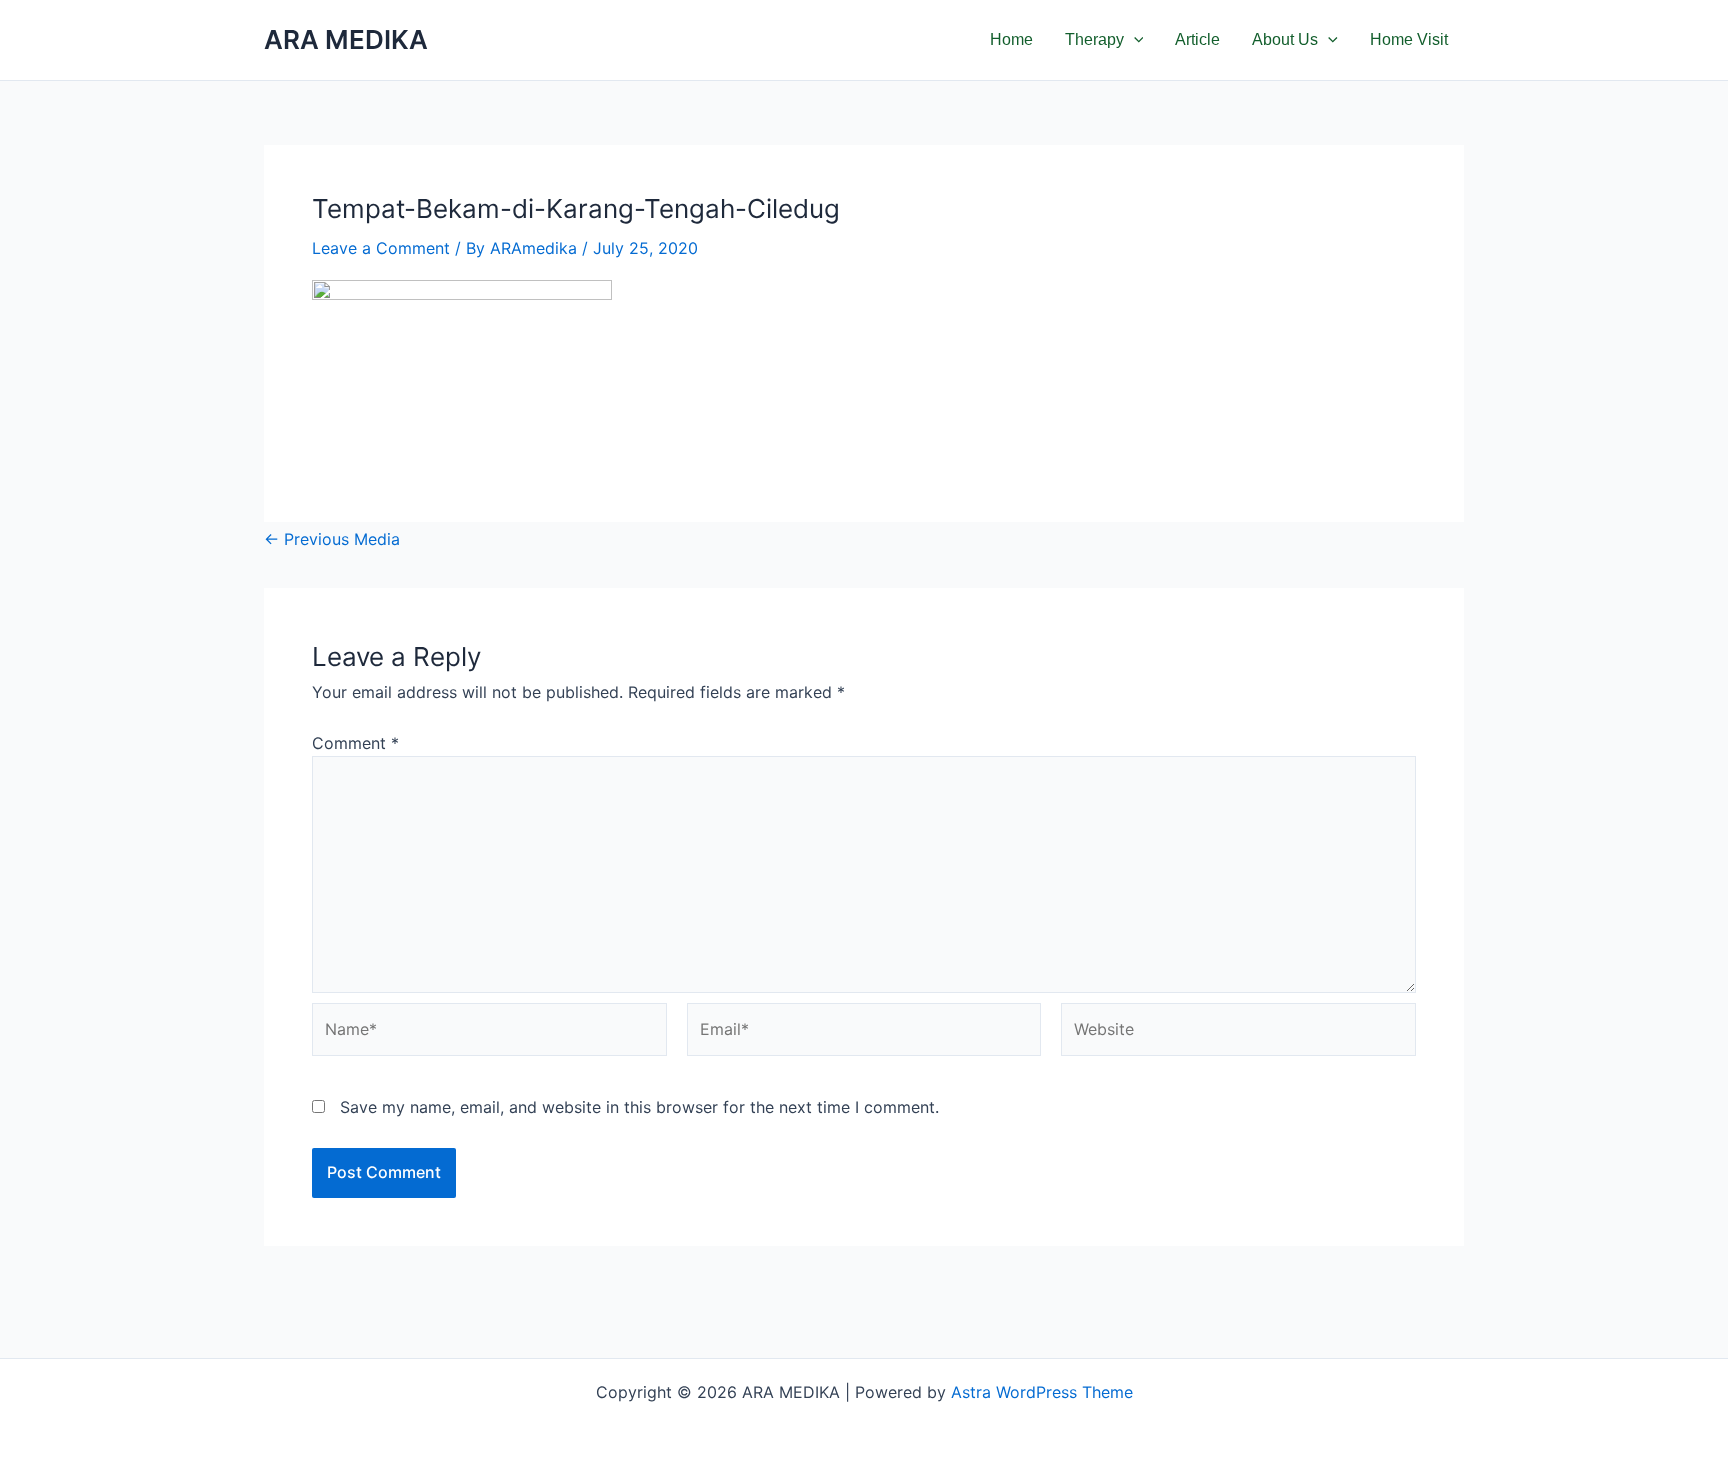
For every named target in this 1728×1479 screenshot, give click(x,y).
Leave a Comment (381, 248)
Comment (355, 743)
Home (1011, 39)
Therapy (1094, 39)
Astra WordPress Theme (1042, 1392)
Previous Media (332, 539)
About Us (1285, 39)
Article (1197, 39)
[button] (1134, 40)
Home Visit (1409, 39)
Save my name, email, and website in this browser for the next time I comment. (639, 1107)
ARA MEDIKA (346, 39)
